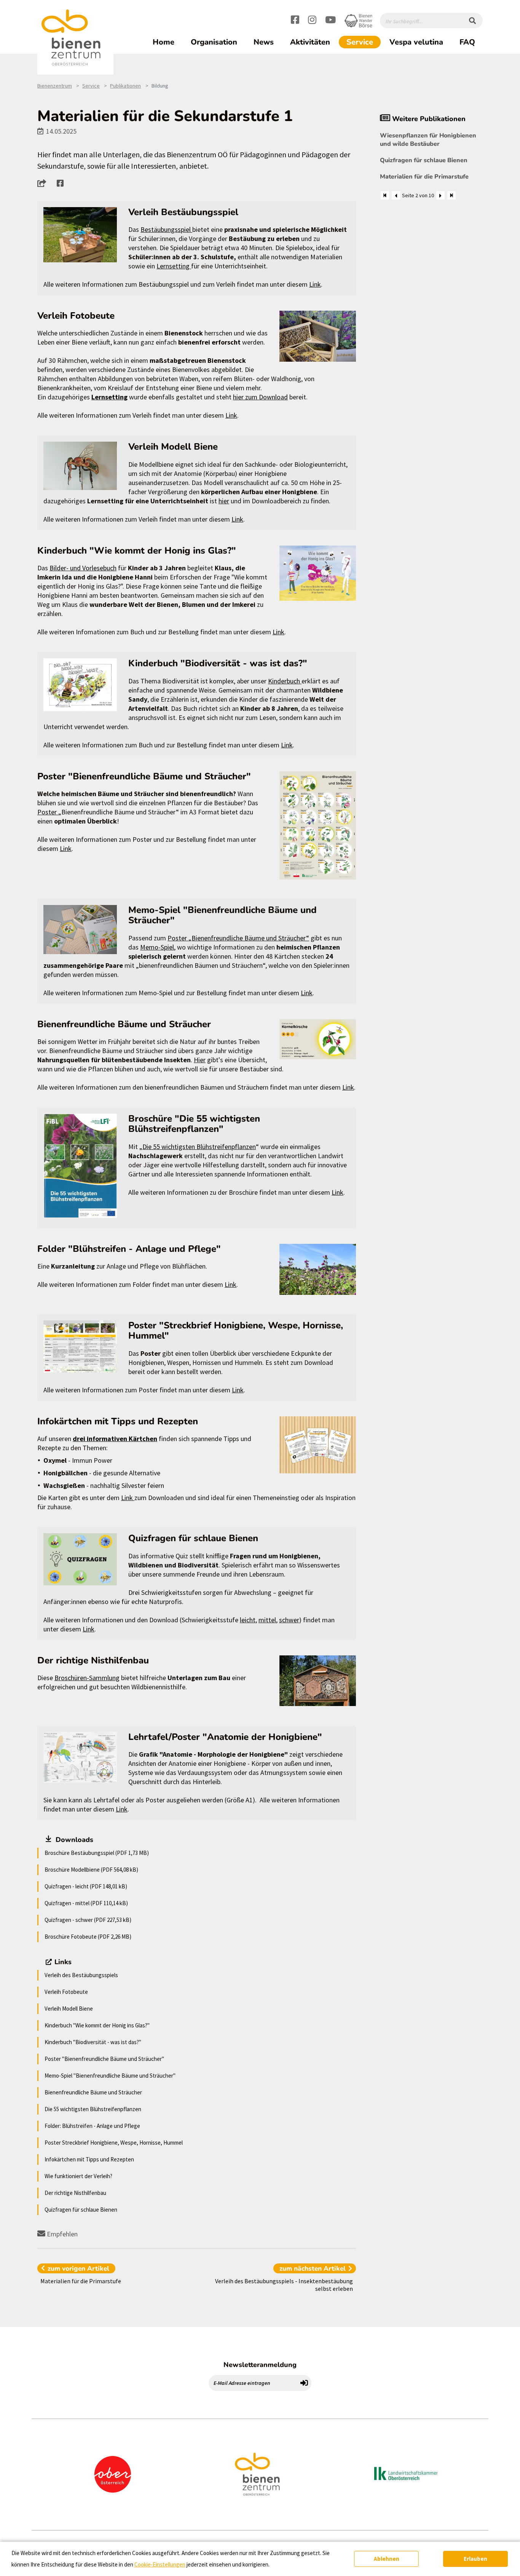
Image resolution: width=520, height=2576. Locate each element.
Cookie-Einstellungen (160, 2564)
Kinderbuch (285, 681)
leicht (248, 1620)
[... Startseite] (75, 38)
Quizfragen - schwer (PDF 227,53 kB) (88, 1920)
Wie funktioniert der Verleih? (78, 2176)
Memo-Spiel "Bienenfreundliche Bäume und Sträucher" (110, 2076)
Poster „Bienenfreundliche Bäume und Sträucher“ (238, 938)
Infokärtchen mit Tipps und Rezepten (89, 2159)
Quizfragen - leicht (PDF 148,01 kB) (86, 1886)
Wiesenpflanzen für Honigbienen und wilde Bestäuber (428, 140)
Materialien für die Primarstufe (424, 177)
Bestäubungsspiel (166, 229)
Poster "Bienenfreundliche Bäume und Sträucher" (104, 2059)
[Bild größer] (80, 235)
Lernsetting (174, 266)
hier (224, 501)
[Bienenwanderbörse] (358, 21)
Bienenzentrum (55, 86)
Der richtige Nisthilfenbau (75, 2193)
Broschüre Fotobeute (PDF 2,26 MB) (88, 1937)
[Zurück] (396, 195)
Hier (200, 1060)
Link (315, 284)
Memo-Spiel (157, 947)
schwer (289, 1620)
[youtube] (330, 21)
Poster (48, 812)
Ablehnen (387, 2559)
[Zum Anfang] (385, 195)
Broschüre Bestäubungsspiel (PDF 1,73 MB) (97, 1853)
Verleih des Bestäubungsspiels (81, 1975)
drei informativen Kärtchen (115, 1439)
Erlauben (475, 2559)
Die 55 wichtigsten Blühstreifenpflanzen (199, 1147)
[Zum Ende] (451, 195)
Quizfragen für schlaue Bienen (81, 2210)
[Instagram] (312, 21)
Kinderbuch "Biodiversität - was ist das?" (93, 2042)
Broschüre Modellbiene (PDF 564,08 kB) (91, 1870)
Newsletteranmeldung (260, 2365)
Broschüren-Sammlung (87, 1678)
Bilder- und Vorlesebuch (83, 568)
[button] (44, 183)
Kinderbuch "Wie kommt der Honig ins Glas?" (97, 2025)
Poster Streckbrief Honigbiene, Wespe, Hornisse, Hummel (114, 2143)
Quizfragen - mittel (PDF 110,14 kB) (86, 1903)
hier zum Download (260, 397)
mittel (267, 1620)
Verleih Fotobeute (66, 1992)
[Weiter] (440, 195)
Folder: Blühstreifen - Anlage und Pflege (92, 2126)
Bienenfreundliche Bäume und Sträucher (93, 2092)
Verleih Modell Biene (69, 2009)
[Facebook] (295, 21)
